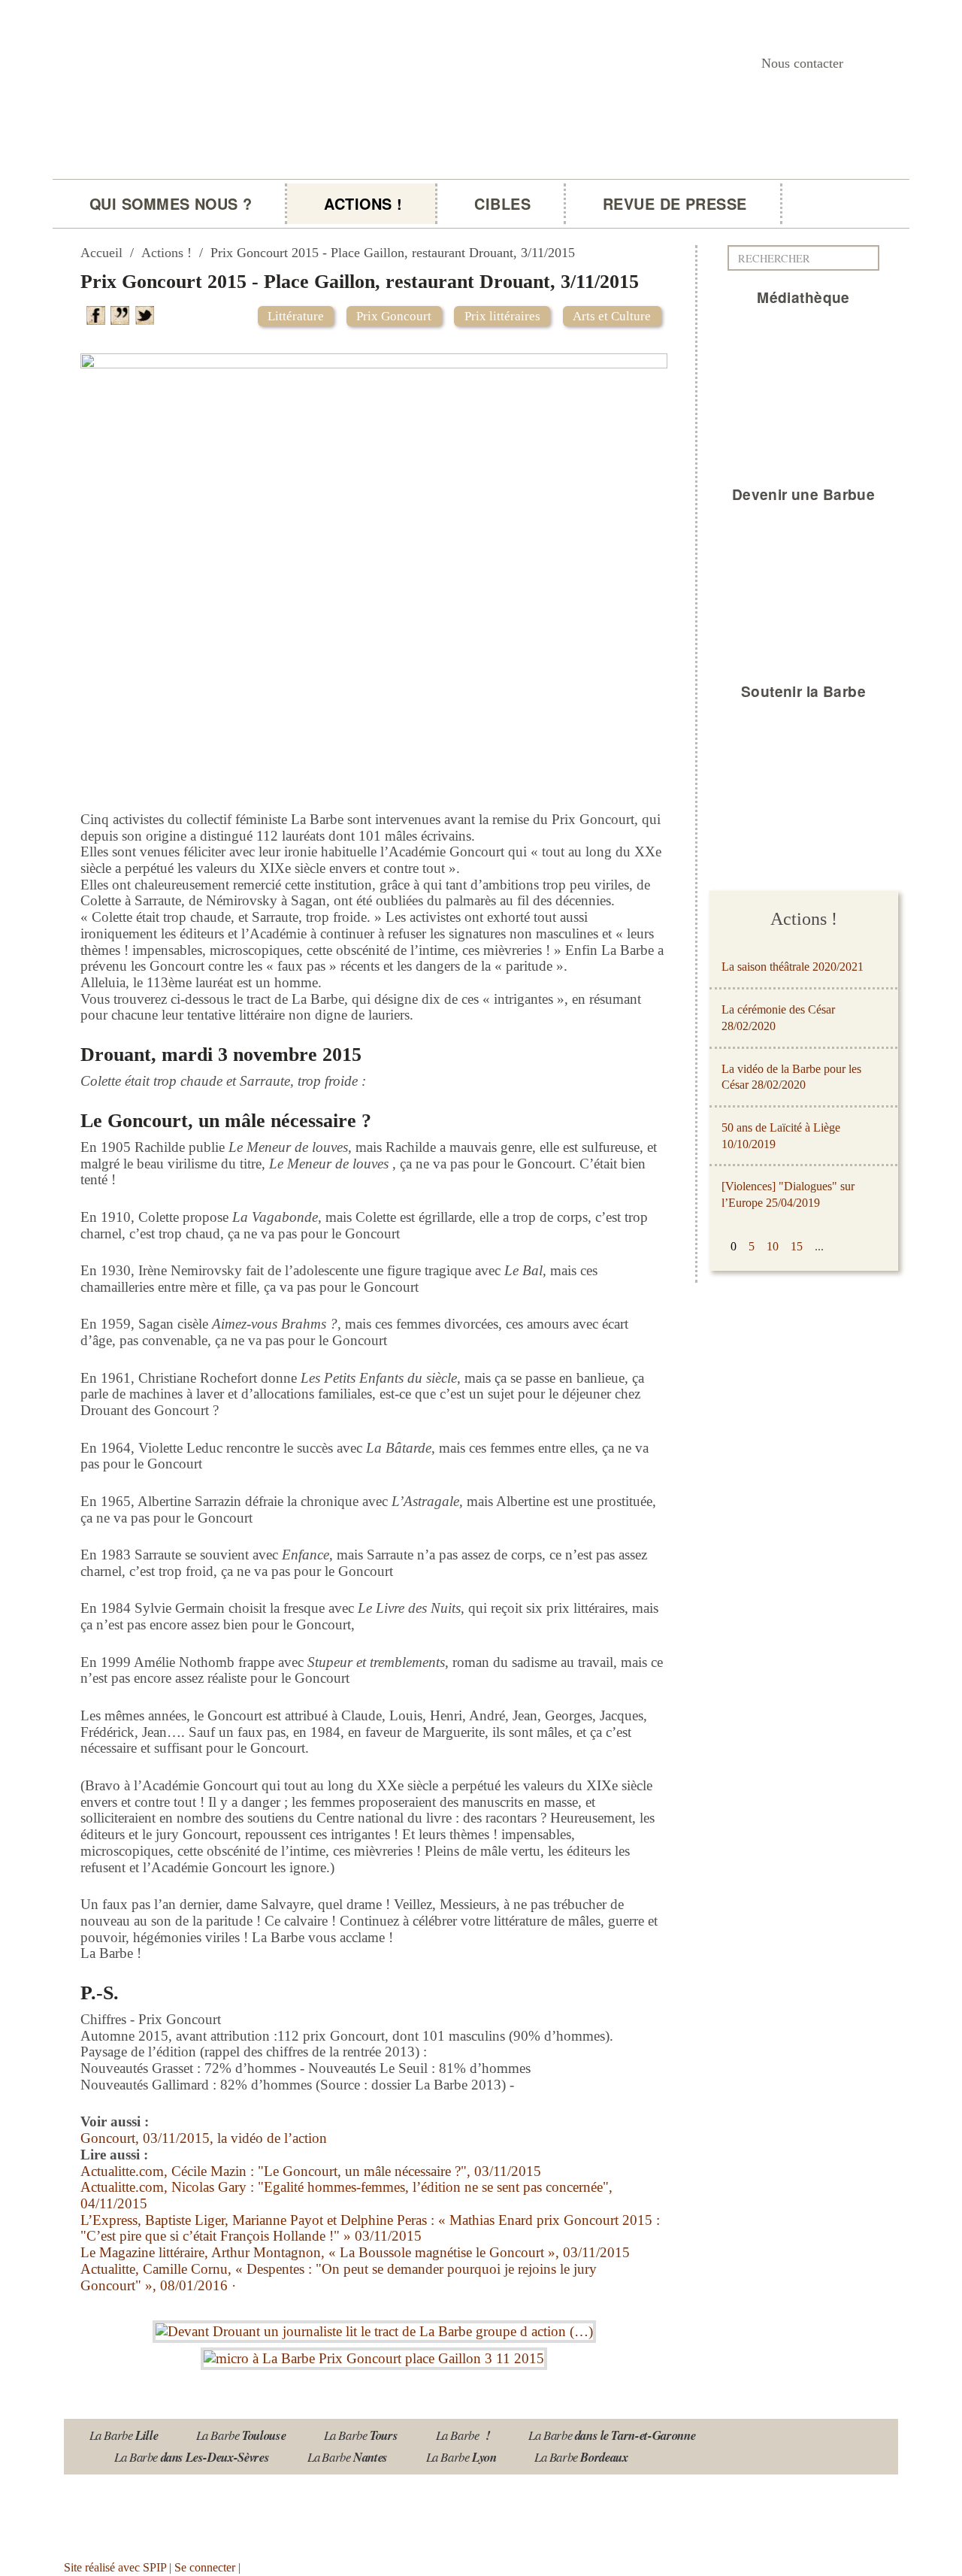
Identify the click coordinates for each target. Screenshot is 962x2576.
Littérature (296, 316)
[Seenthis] (123, 314)
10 (773, 1246)
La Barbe (124, 2435)
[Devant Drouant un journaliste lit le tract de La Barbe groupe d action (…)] (374, 2327)
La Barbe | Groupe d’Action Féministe (272, 193)
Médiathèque (803, 297)
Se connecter (205, 2567)
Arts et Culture (612, 316)
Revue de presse (675, 204)
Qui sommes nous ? (171, 204)
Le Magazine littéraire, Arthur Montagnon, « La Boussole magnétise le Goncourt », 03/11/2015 (355, 2252)
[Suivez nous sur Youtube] (127, 2512)
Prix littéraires (502, 316)
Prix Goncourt (394, 316)
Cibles (502, 204)
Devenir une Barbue (804, 494)
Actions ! (363, 204)
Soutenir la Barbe (803, 691)
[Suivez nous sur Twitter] (172, 2512)
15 (797, 1246)
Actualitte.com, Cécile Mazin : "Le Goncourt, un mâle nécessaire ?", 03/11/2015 (311, 2171)
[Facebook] (98, 314)
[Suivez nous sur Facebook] (216, 2512)
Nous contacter (802, 63)
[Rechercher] (872, 258)
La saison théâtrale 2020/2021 (793, 967)
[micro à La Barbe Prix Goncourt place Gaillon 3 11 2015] (374, 2355)
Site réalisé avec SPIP (115, 2567)
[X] (147, 314)
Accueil (101, 253)
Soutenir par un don (887, 2528)
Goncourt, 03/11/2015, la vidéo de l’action (204, 2138)
